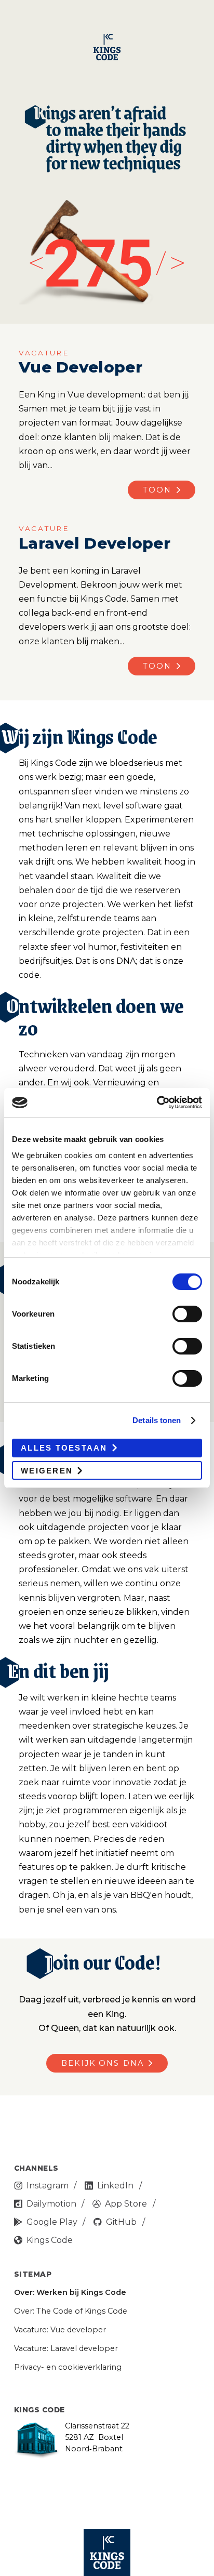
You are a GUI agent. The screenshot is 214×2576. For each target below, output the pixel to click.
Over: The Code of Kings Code (71, 2311)
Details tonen (157, 1420)
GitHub (121, 2222)
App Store (126, 2204)
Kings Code (50, 2240)
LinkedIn (115, 2186)
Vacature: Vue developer (60, 2330)
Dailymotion (51, 2204)
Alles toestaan (64, 1448)
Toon (157, 490)
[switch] (187, 1314)
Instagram (48, 2186)
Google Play (52, 2222)
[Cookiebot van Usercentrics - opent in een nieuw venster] (157, 1103)
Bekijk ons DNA (103, 2063)
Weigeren (47, 1471)
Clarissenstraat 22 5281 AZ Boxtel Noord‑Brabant (97, 2437)
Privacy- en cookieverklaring (68, 2367)
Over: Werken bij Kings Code (70, 2292)
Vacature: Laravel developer (66, 2348)
